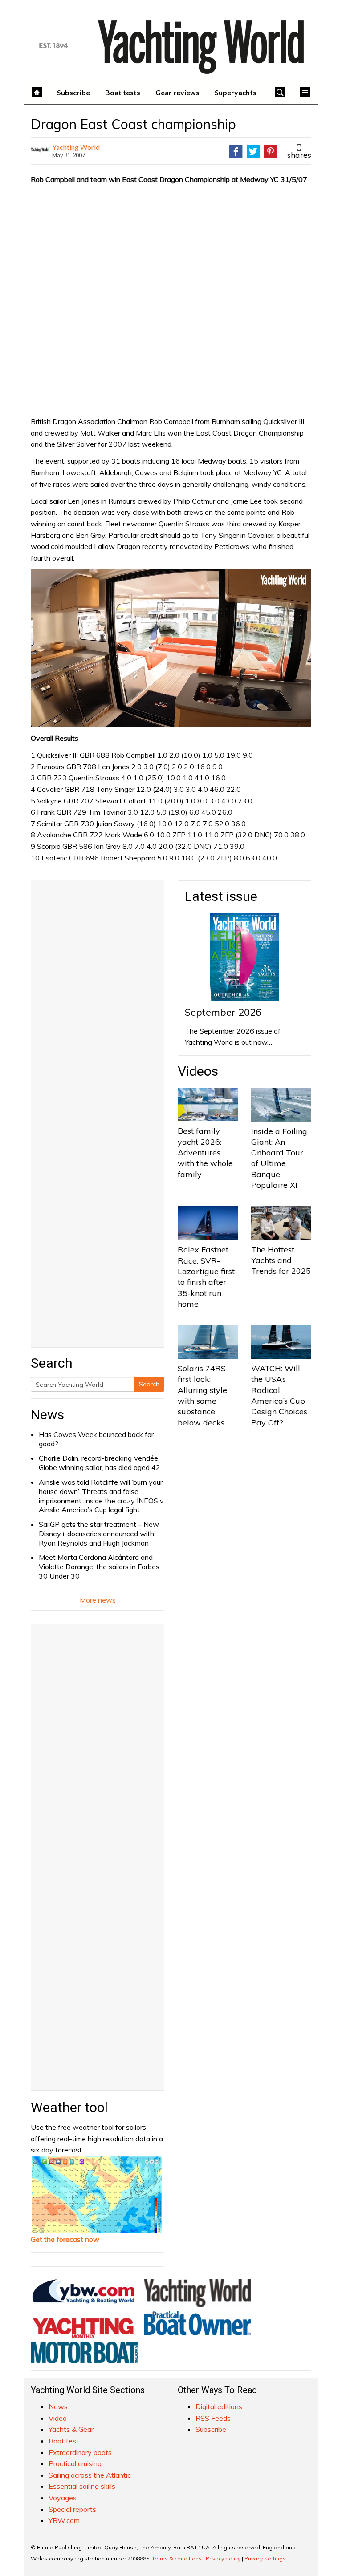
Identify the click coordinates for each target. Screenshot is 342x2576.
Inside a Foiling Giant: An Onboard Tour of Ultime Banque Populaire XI (279, 1158)
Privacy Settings (265, 2558)
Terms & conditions (177, 2558)
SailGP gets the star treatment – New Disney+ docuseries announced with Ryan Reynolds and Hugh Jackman (99, 1534)
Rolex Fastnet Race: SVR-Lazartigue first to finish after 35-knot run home (206, 1276)
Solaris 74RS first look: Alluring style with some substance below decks (202, 1395)
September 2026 (223, 1012)
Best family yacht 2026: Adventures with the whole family (205, 1152)
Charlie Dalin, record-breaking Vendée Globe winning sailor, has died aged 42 (100, 1463)
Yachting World (76, 147)
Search (149, 1384)
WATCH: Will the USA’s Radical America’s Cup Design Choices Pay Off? (279, 1395)
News (47, 1415)
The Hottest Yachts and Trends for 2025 (281, 1260)
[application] (171, 648)
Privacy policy (223, 2558)
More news (98, 1600)
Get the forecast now (65, 2239)
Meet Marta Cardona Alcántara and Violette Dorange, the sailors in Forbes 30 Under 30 (99, 1567)
